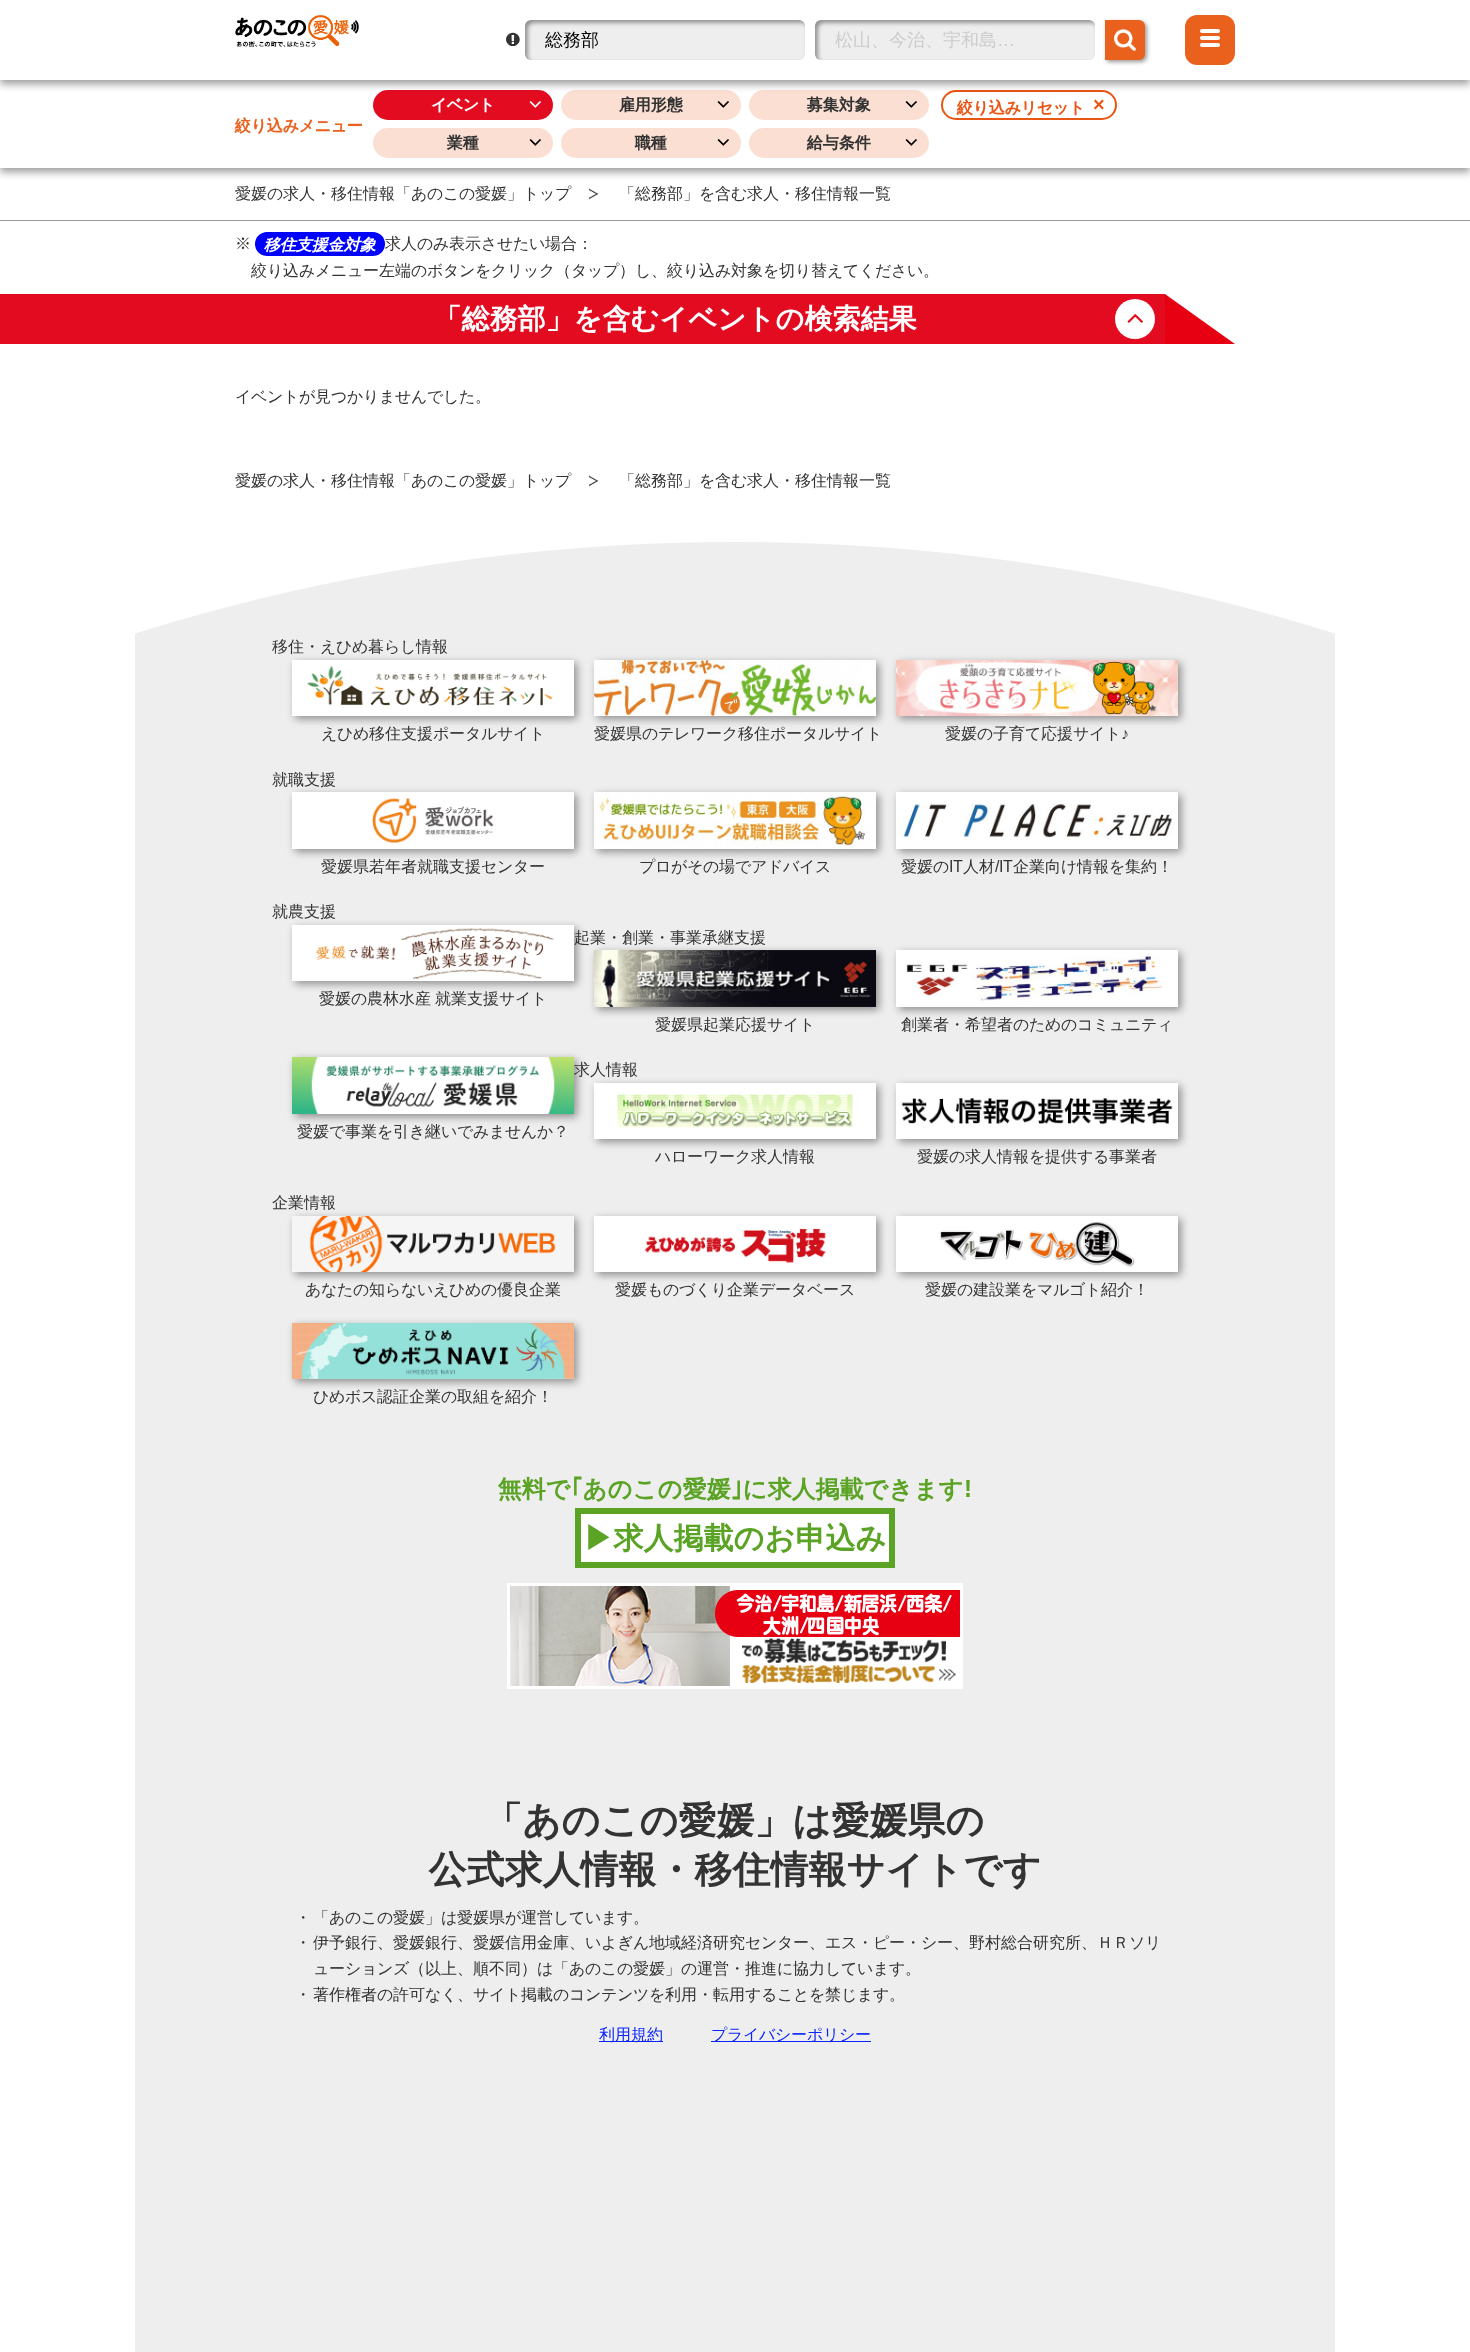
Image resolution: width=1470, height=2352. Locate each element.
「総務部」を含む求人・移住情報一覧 (755, 193)
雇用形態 (651, 104)
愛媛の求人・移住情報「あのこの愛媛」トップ (403, 193)
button (1135, 319)
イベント (463, 104)
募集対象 (839, 104)
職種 (651, 142)
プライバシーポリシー (791, 2034)
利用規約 (631, 2034)
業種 (463, 142)
